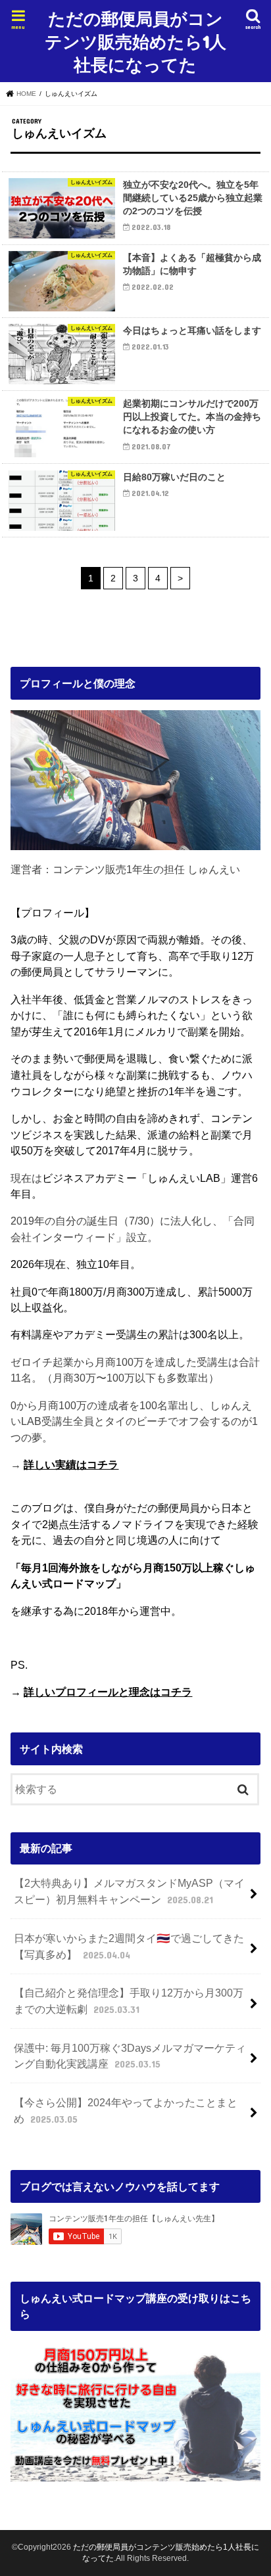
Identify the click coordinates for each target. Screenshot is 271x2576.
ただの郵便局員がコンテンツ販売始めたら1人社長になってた (135, 41)
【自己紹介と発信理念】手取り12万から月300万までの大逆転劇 (129, 2001)
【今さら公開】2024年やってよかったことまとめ (126, 2111)
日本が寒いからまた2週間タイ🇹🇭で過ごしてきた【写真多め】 (129, 1946)
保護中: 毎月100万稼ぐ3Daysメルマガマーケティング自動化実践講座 (130, 2056)
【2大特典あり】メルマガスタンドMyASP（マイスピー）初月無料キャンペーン (129, 1891)
